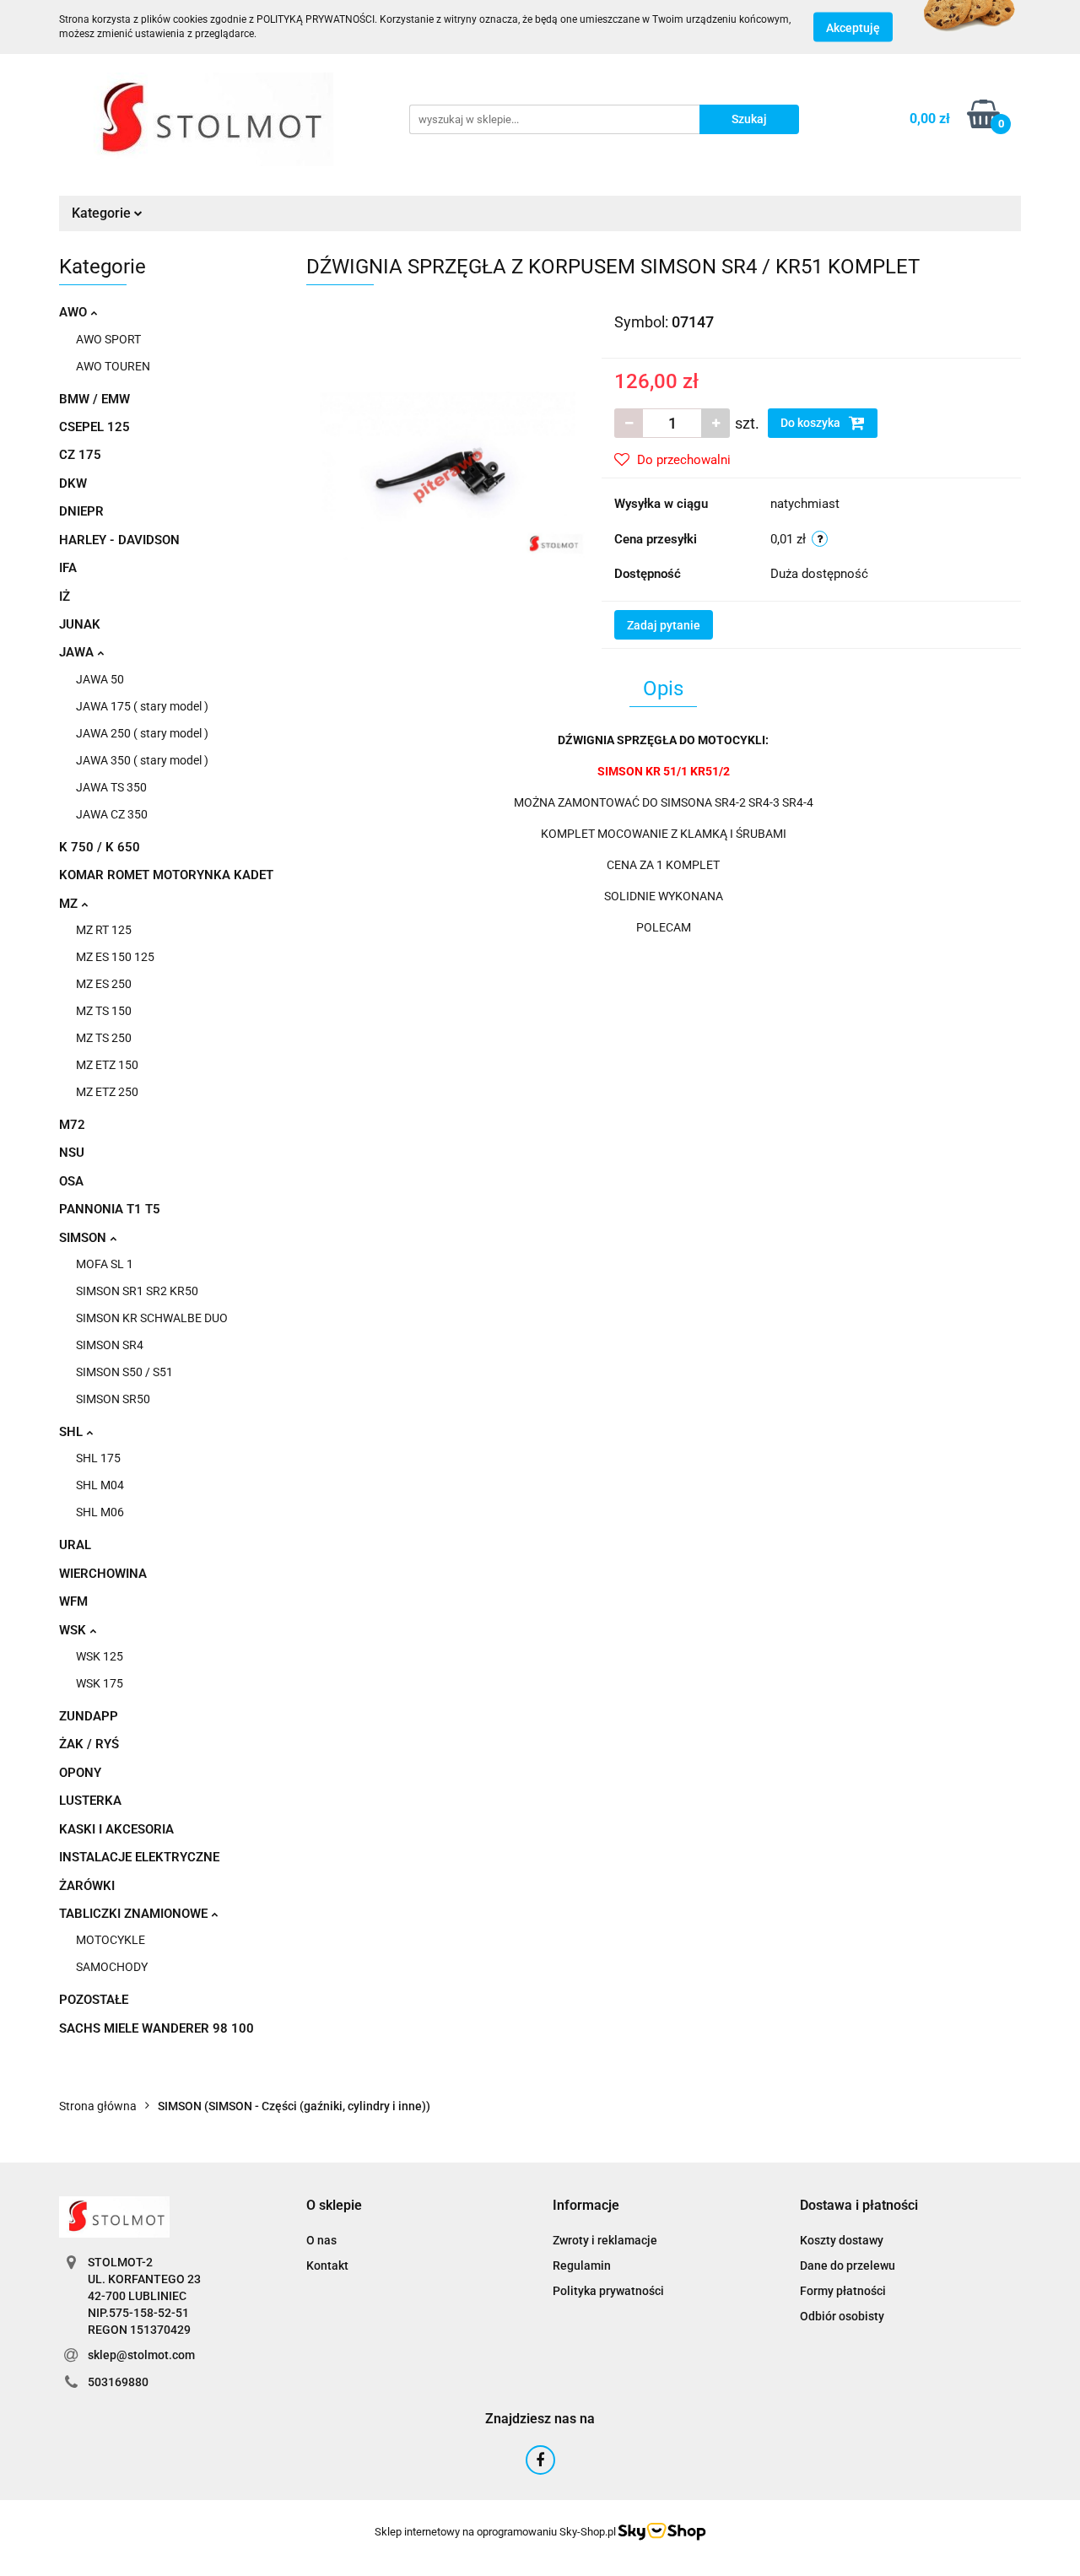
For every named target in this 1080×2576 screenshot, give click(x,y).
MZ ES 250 (104, 984)
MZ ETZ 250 (107, 1092)
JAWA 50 (100, 679)
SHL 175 (98, 1458)
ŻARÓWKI (87, 1886)
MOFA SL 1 (105, 1264)
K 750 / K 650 (100, 847)
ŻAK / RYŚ (89, 1744)
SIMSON (84, 1238)
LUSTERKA (90, 1801)
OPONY (80, 1773)
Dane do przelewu (848, 2265)
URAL (75, 1545)
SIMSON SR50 (113, 1399)
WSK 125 (100, 1656)
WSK (74, 1630)
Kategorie (103, 213)
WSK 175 (100, 1683)
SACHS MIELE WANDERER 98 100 (157, 2028)
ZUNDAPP (89, 1716)
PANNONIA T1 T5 (110, 1209)
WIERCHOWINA (103, 1574)
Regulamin (582, 2265)
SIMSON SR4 (110, 1345)
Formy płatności (843, 2291)
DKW (73, 483)
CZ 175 (80, 455)
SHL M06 (100, 1512)
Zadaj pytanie (664, 625)
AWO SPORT (108, 339)
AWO (75, 312)
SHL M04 (100, 1485)
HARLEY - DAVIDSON (119, 540)
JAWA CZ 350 (112, 814)
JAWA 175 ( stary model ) (142, 706)
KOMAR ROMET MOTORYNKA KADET (166, 875)
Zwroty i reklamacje (605, 2240)
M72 (72, 1125)
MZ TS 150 (104, 1011)
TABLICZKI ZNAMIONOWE (135, 1914)
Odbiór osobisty (842, 2316)
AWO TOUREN (113, 366)
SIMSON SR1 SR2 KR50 (137, 1291)
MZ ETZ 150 (107, 1065)
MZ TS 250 (104, 1038)
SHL (73, 1432)
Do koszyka (812, 423)
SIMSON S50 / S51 (124, 1372)
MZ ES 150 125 (115, 957)
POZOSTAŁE (94, 2000)
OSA (71, 1181)
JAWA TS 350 (111, 787)
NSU (72, 1153)
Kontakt (327, 2265)
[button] (334, 2206)
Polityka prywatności (608, 2291)
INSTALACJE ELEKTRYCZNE (139, 1857)
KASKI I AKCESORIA (116, 1829)
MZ (70, 904)
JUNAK (80, 624)
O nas (321, 2240)
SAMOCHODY (112, 1967)
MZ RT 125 (104, 930)
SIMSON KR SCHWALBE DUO (152, 1318)
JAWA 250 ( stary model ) (142, 733)
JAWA (78, 652)
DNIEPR (81, 511)
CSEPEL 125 (94, 427)
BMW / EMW (94, 399)
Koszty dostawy (842, 2240)
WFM (73, 1601)
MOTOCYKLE (111, 1940)
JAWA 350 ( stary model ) (142, 760)
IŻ (65, 597)
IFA (68, 568)
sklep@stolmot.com (141, 2355)
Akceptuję (853, 28)
